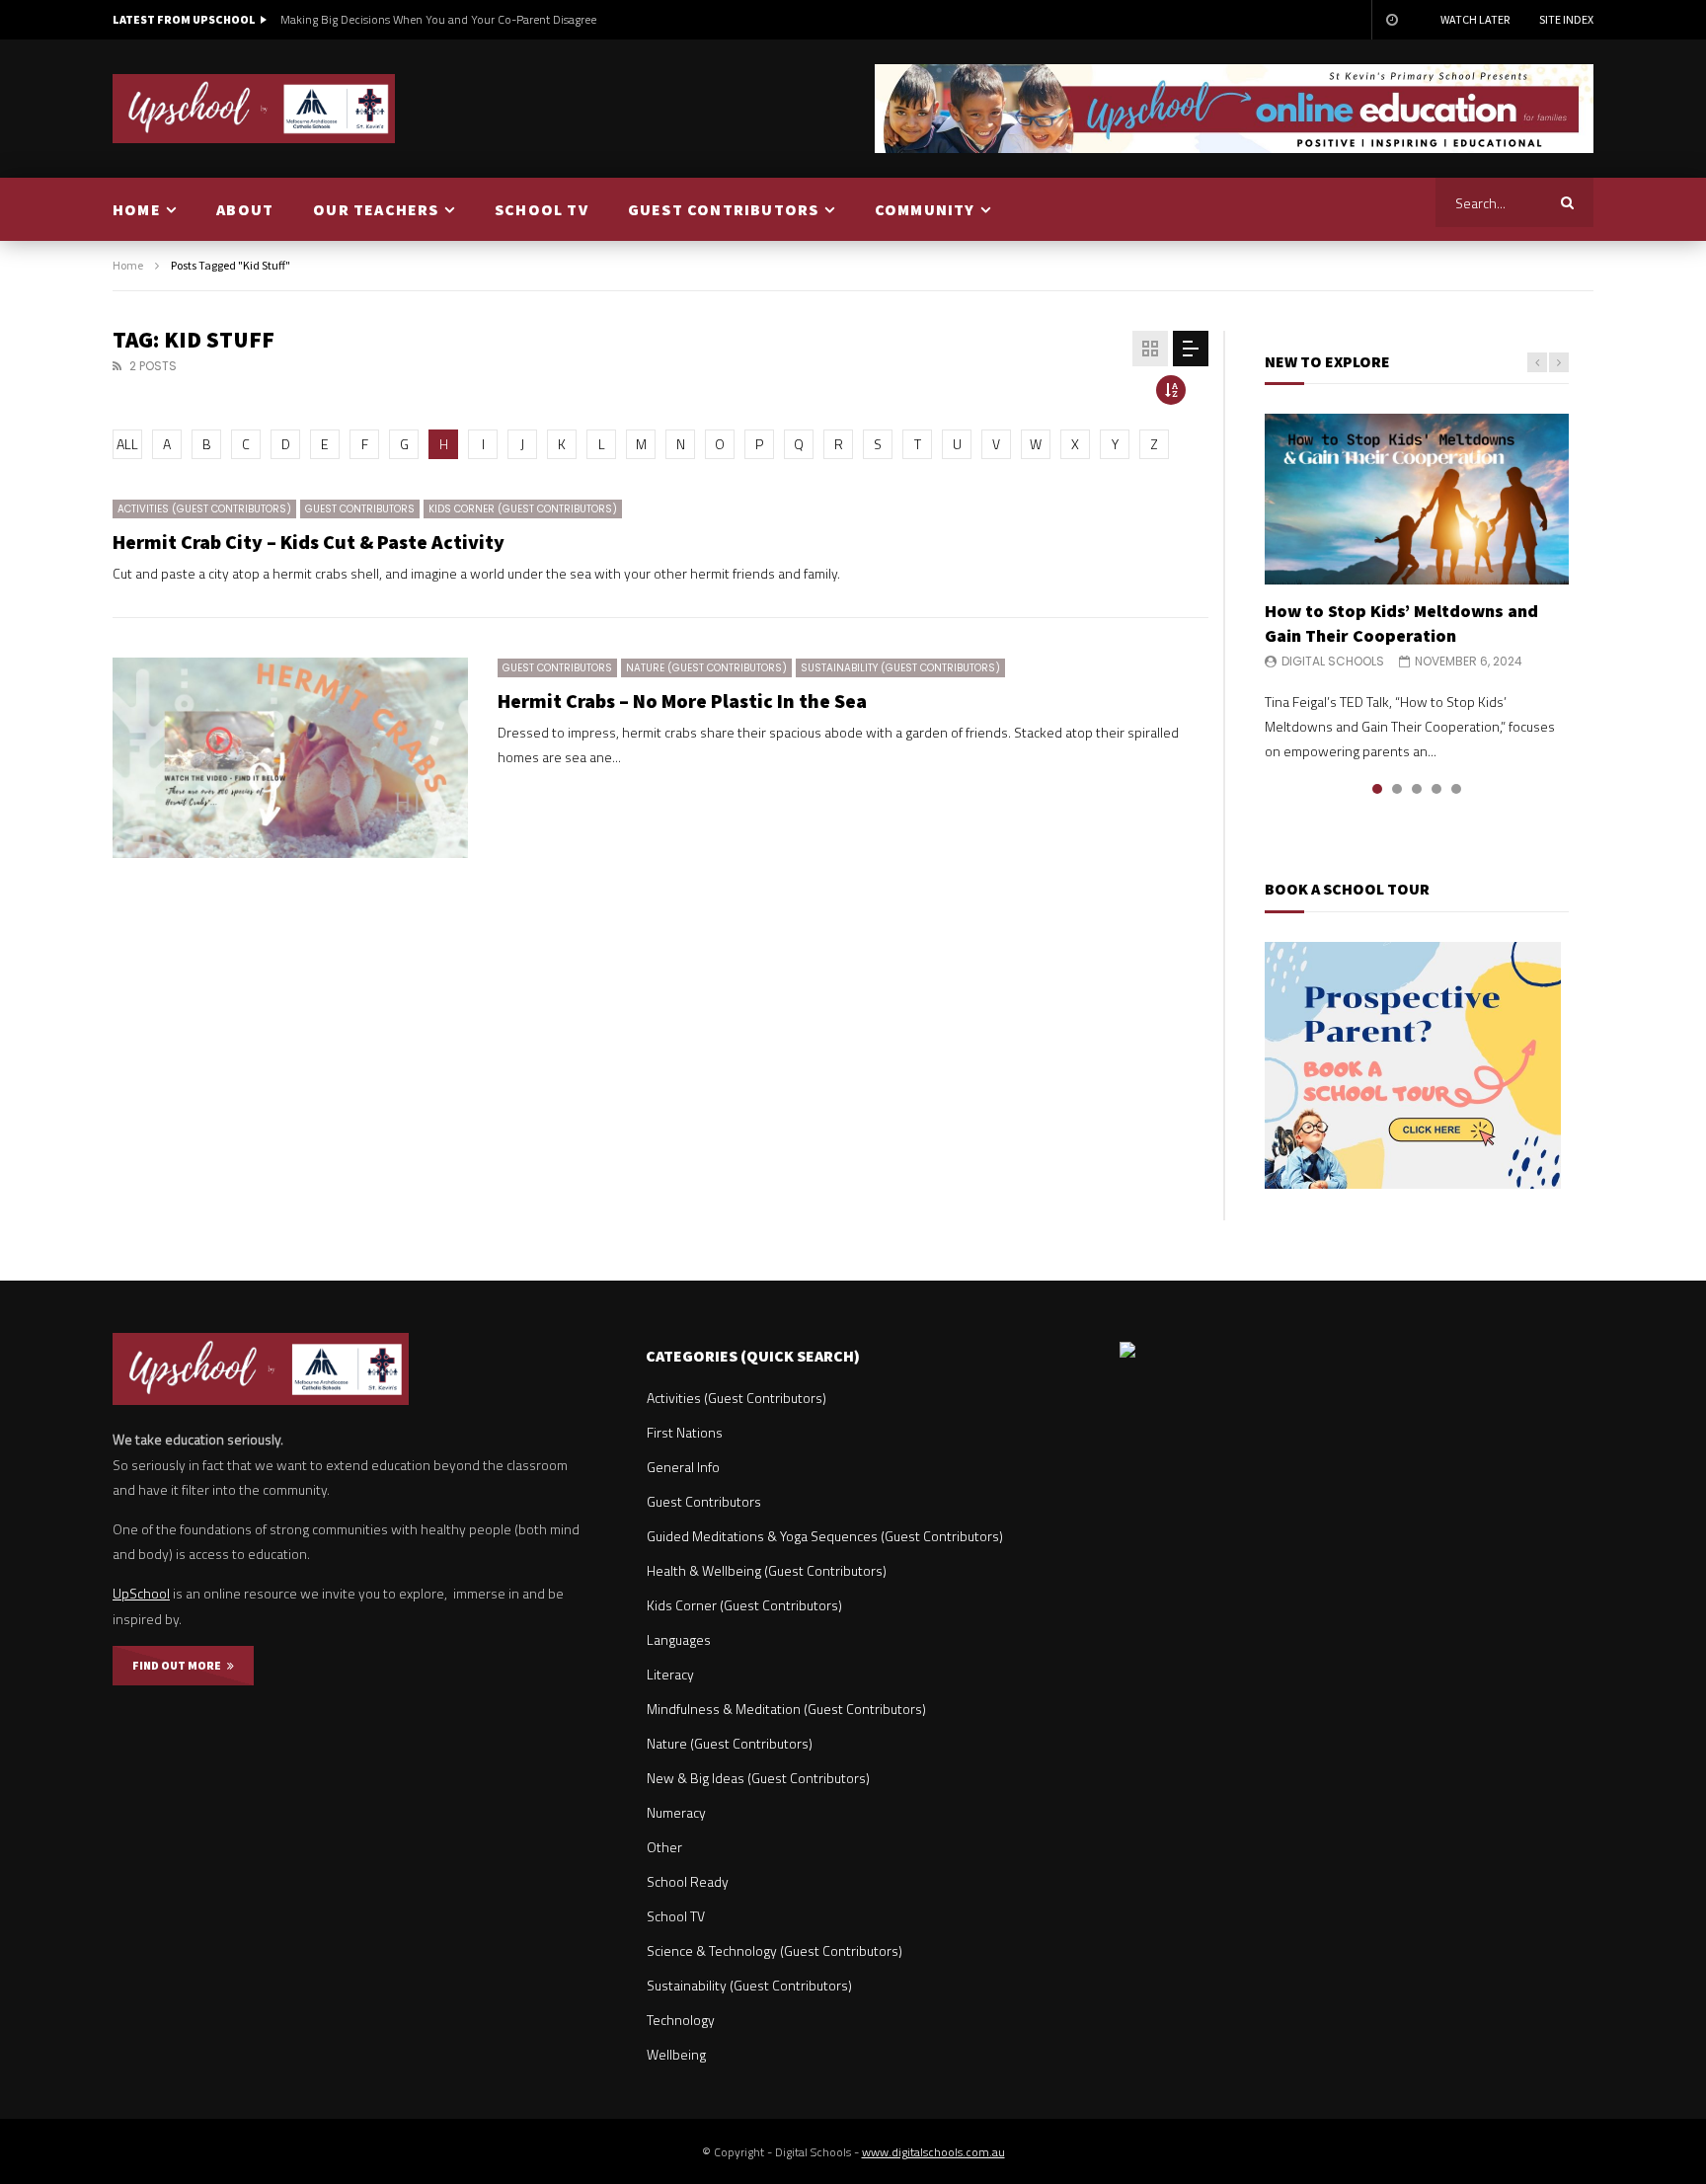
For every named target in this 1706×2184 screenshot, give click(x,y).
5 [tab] (1456, 789)
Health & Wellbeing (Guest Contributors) (767, 1570)
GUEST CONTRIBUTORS (724, 209)
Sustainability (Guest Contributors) (900, 668)
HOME (137, 209)
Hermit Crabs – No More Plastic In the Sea (682, 701)
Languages (679, 1639)
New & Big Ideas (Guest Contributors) (758, 1778)
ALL (127, 444)
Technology (681, 2020)
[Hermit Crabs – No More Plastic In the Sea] (290, 758)
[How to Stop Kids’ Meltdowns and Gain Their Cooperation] (1417, 499)
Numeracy (676, 1812)
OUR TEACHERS (376, 209)
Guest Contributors (360, 509)
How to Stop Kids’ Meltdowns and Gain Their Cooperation (1401, 623)
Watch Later (1475, 19)
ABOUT (245, 209)
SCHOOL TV (542, 209)
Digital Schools (1333, 661)
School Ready (688, 1881)
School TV (676, 1916)
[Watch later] (1391, 20)
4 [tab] (1436, 789)
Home (128, 265)
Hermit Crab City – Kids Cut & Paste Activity (309, 542)
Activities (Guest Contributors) (204, 509)
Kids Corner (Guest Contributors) (523, 509)
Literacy (670, 1674)
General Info (683, 1467)
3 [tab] (1417, 789)
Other (664, 1847)
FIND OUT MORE (180, 1665)
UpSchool (141, 1593)
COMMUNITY (925, 209)
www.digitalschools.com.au (933, 2152)
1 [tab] (1377, 789)
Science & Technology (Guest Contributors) (775, 1950)
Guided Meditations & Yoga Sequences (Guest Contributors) (825, 1536)
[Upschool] (254, 109)
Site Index (1566, 19)
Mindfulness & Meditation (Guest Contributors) (786, 1709)
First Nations (685, 1432)
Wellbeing (676, 2054)
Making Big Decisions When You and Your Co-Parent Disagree (438, 19)
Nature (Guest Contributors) (706, 668)
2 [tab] (1397, 789)
